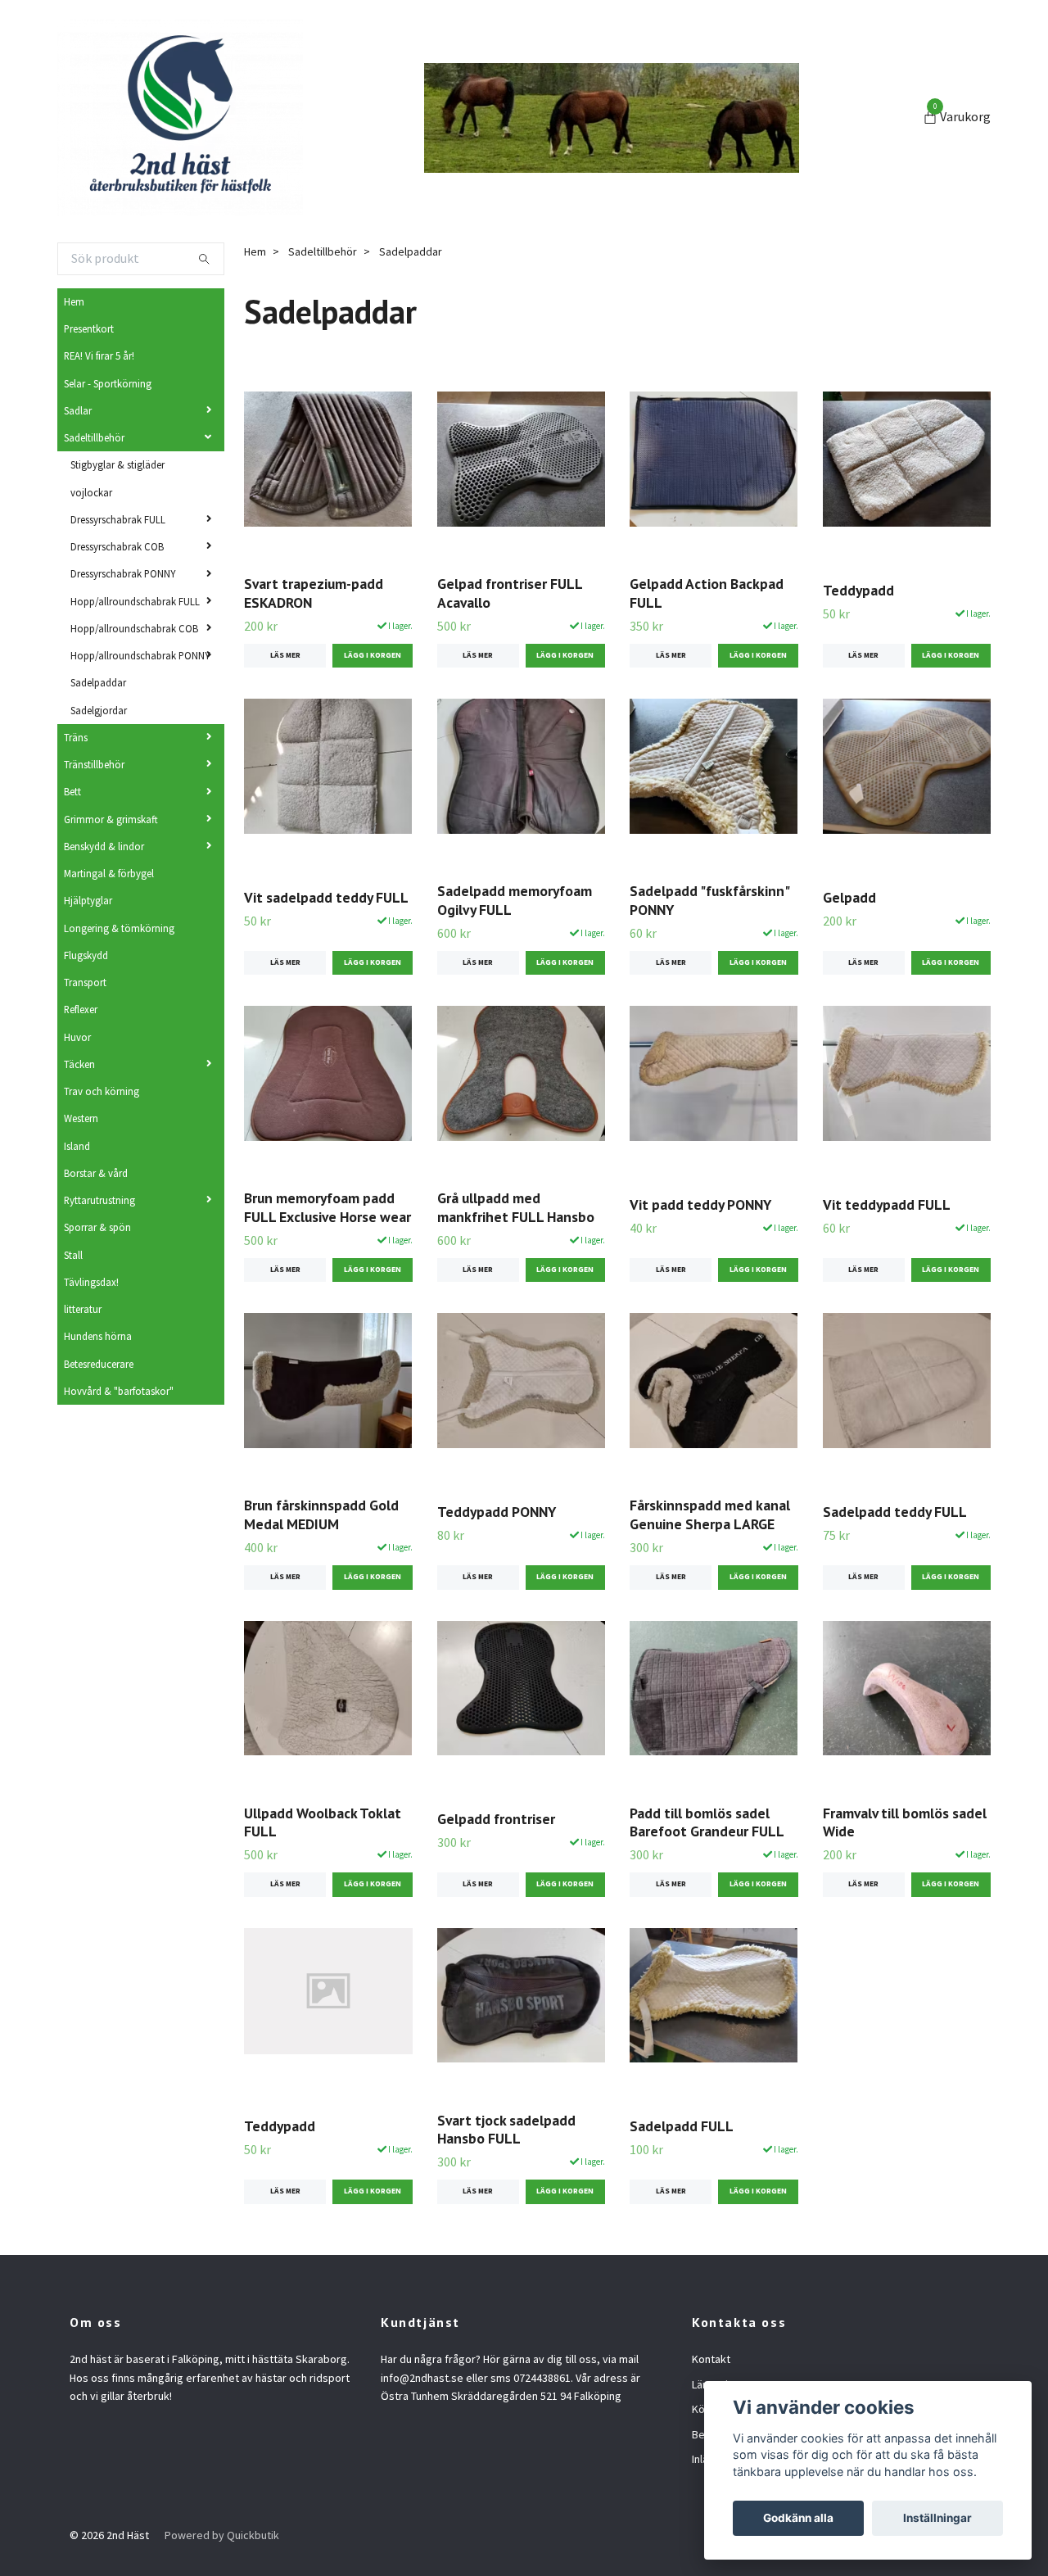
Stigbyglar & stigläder (117, 464)
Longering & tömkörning (119, 928)
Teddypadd (858, 590)
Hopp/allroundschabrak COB (134, 628)
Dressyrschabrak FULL (118, 519)
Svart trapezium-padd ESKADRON (314, 593)
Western (81, 1118)
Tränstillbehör (94, 764)
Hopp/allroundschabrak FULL (135, 601)
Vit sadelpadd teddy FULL (326, 897)
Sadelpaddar (98, 682)
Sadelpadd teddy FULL (895, 1512)
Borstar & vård (96, 1173)
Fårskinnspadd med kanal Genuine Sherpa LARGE (710, 1514)
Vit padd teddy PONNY (700, 1204)
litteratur (83, 1309)
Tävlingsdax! (91, 1282)
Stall (73, 1255)
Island (77, 1146)
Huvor (77, 1037)
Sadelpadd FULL (682, 2126)
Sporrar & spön (97, 1227)
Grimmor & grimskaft (111, 819)
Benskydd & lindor (104, 846)
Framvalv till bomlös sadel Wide (905, 1822)
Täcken (79, 1064)
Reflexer (81, 1009)
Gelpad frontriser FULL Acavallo (510, 593)
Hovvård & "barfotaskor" (119, 1391)
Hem (74, 301)
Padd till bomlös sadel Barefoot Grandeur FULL (707, 1822)
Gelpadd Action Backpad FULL (707, 593)
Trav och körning (102, 1091)
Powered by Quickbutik (222, 2535)
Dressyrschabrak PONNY (123, 573)
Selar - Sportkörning (108, 383)
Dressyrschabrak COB (117, 546)
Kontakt (711, 2359)
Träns (76, 737)
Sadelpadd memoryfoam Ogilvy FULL (515, 900)
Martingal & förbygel (109, 873)
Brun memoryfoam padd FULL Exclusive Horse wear (327, 1207)
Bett (72, 791)
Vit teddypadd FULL (887, 1204)
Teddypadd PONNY (497, 1512)
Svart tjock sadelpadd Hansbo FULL (506, 2130)
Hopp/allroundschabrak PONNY (140, 655)
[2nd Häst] (180, 118)
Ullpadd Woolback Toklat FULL (323, 1822)
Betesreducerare (99, 1364)
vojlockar (91, 492)
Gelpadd (849, 897)
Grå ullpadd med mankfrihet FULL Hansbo (516, 1207)
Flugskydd (86, 955)
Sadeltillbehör (94, 437)
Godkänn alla (798, 2518)
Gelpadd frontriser (496, 1819)
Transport (85, 982)
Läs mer (285, 655)
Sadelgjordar (99, 710)
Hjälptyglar (88, 900)
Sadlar (78, 410)
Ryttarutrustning (99, 1200)
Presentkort (89, 328)
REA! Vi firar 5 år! (99, 355)
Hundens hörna (98, 1336)
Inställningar (937, 2518)
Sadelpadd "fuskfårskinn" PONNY (709, 900)
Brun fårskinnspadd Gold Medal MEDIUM (321, 1514)
